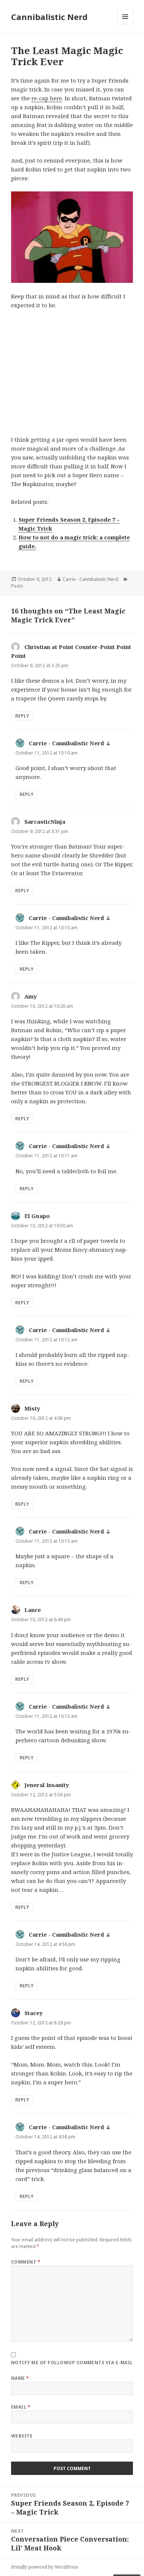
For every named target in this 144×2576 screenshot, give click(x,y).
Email (21, 2407)
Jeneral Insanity (47, 1785)
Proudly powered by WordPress (45, 2567)
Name (20, 2378)
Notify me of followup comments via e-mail (72, 2363)
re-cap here (47, 98)
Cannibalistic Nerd (49, 17)
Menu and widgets (125, 24)
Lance (33, 1610)
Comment (26, 2262)
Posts (17, 586)
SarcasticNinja (45, 822)
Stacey (34, 2013)
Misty (32, 1408)
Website (22, 2436)
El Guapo (37, 1216)
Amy (31, 996)
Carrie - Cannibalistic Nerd (90, 579)
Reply (22, 716)
